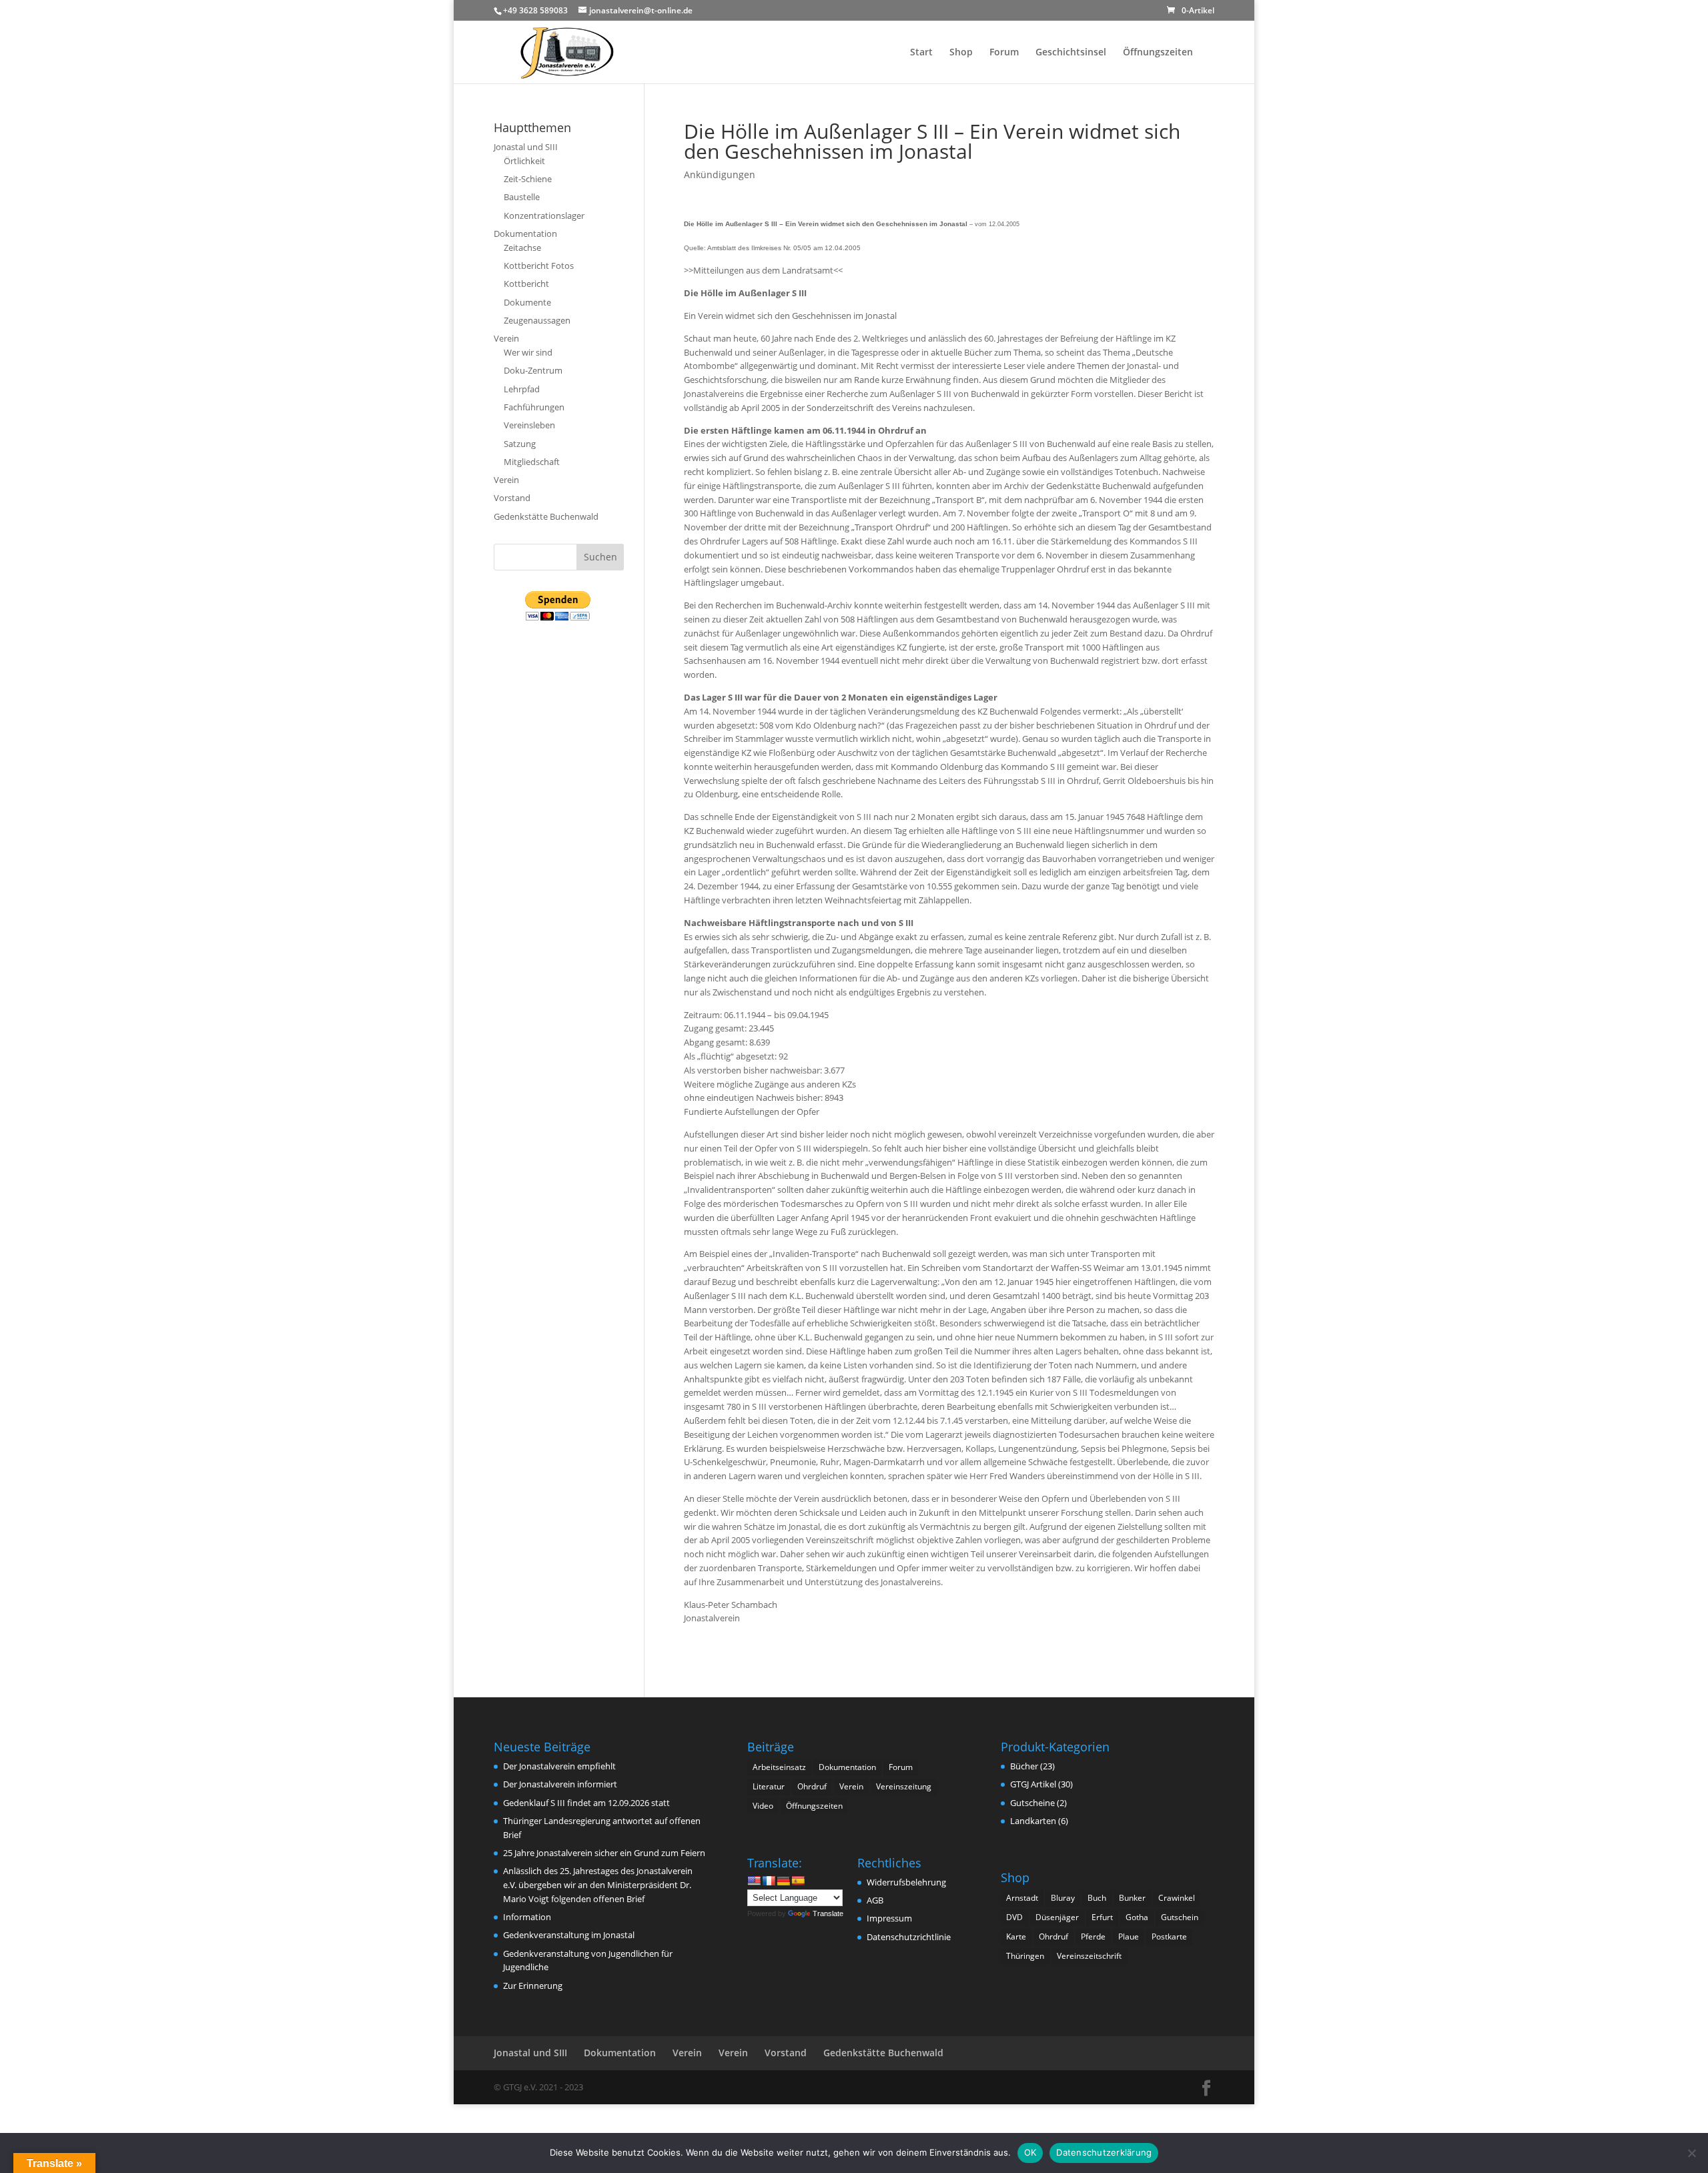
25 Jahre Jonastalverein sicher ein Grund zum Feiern (604, 1853)
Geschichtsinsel (1071, 53)
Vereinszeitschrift (1089, 1956)
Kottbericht (526, 284)
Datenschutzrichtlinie (909, 1937)
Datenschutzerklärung (1104, 2152)
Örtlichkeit (524, 161)
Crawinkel (1177, 1898)
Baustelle (522, 197)
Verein (506, 338)
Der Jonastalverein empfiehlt (559, 1766)
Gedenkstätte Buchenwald (546, 516)
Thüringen (1025, 1956)
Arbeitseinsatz (779, 1767)
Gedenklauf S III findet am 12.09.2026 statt (586, 1803)
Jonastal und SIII (526, 147)
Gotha (1137, 1917)
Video (763, 1806)
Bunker (1132, 1898)
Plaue (1129, 1936)
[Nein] (1691, 2153)
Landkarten (1033, 1821)
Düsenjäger (1057, 1917)
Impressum (889, 1918)
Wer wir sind (528, 352)
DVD (1014, 1917)
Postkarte (1169, 1936)
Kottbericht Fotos (539, 266)
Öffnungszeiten (1158, 53)
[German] (783, 1881)
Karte (1016, 1936)
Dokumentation (525, 234)
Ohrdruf (812, 1786)
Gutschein (1180, 1917)
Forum (1004, 53)
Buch (1097, 1898)
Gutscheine (1032, 1803)
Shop (961, 53)
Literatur (769, 1786)
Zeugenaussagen (537, 320)
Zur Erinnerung (533, 1986)
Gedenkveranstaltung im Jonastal (569, 1935)
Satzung (520, 444)
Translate (828, 1913)
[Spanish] (798, 1881)
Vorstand (512, 498)
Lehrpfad (522, 389)
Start (921, 53)
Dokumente (527, 302)
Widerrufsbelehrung (906, 1882)
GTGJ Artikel (1033, 1784)
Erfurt (1102, 1917)
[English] (754, 1881)
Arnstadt (1022, 1898)
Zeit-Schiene (528, 179)
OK (1030, 2152)
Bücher (1024, 1766)
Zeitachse (522, 248)
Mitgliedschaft (532, 462)
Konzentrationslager (544, 215)
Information (527, 1917)
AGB (875, 1900)
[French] (769, 1881)
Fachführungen (534, 407)
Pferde (1093, 1936)
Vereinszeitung (904, 1786)
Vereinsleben (529, 425)
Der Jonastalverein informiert (560, 1784)
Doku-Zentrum (533, 370)
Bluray (1063, 1898)
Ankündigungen (720, 174)
